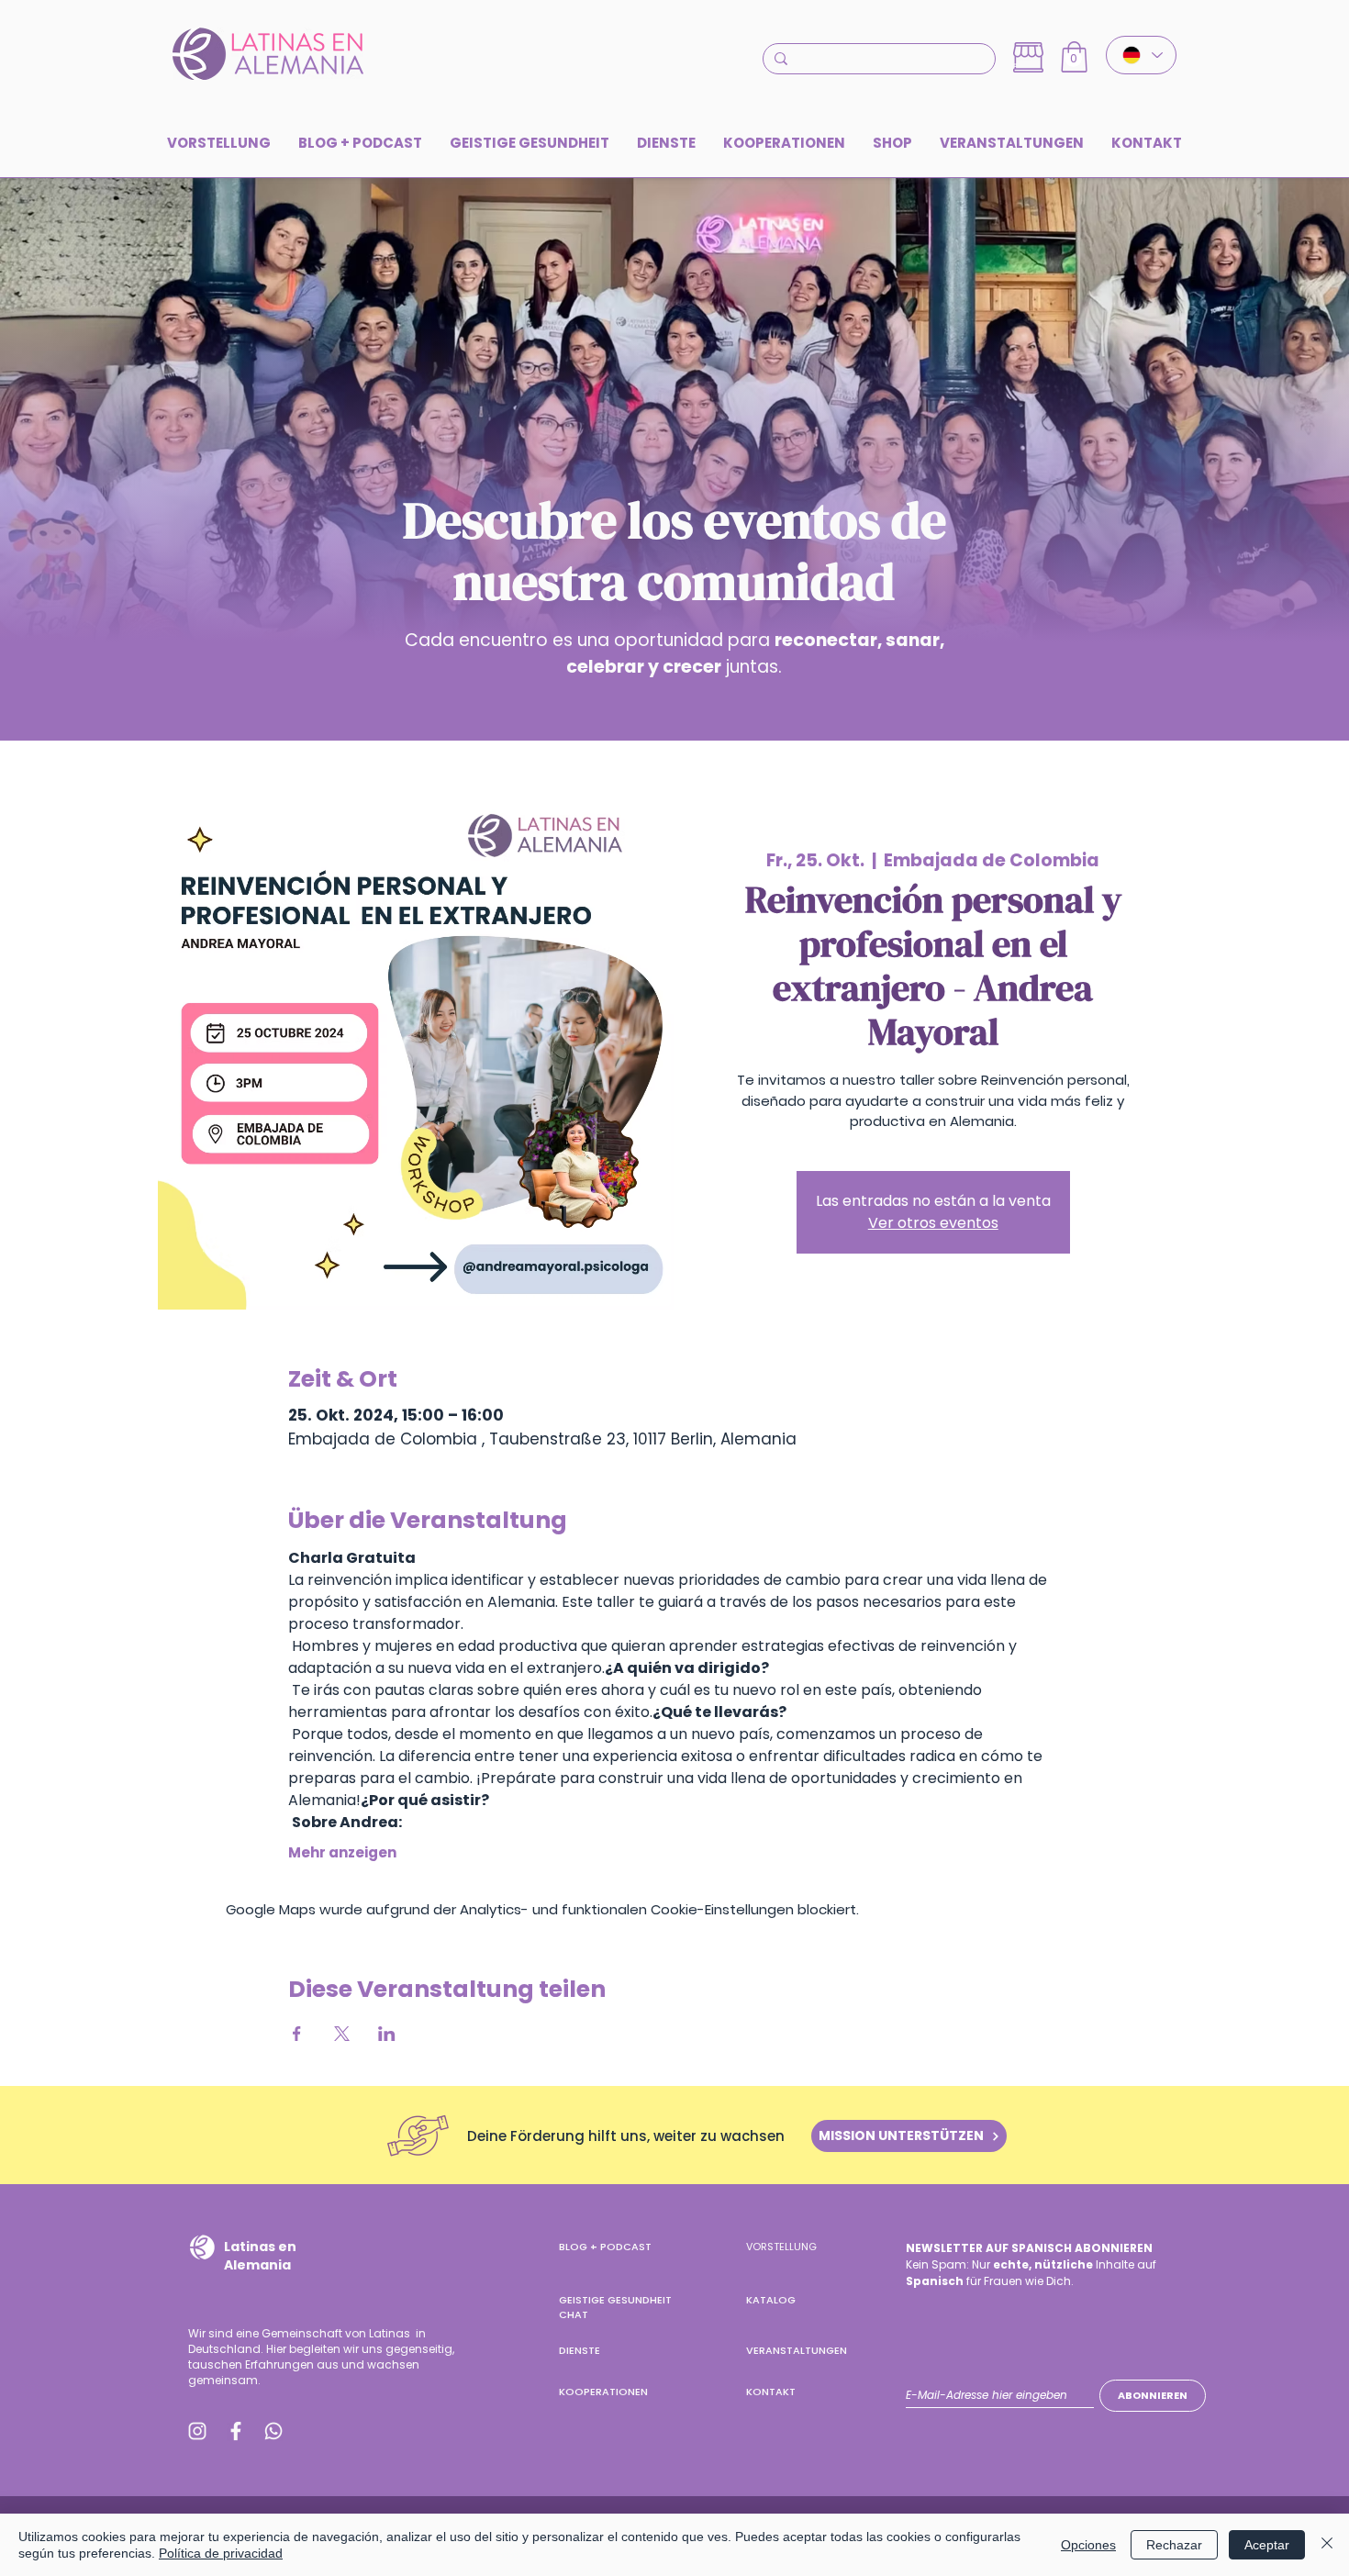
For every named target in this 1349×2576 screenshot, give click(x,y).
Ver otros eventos (933, 1223)
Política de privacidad (221, 2553)
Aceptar (1267, 2545)
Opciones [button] (1088, 2545)
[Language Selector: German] (1141, 55)
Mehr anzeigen (342, 1853)
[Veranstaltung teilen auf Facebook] (297, 2034)
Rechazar (1174, 2545)
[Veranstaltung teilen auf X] (342, 2034)
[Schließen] (1327, 2545)
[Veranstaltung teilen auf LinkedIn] (387, 2034)
